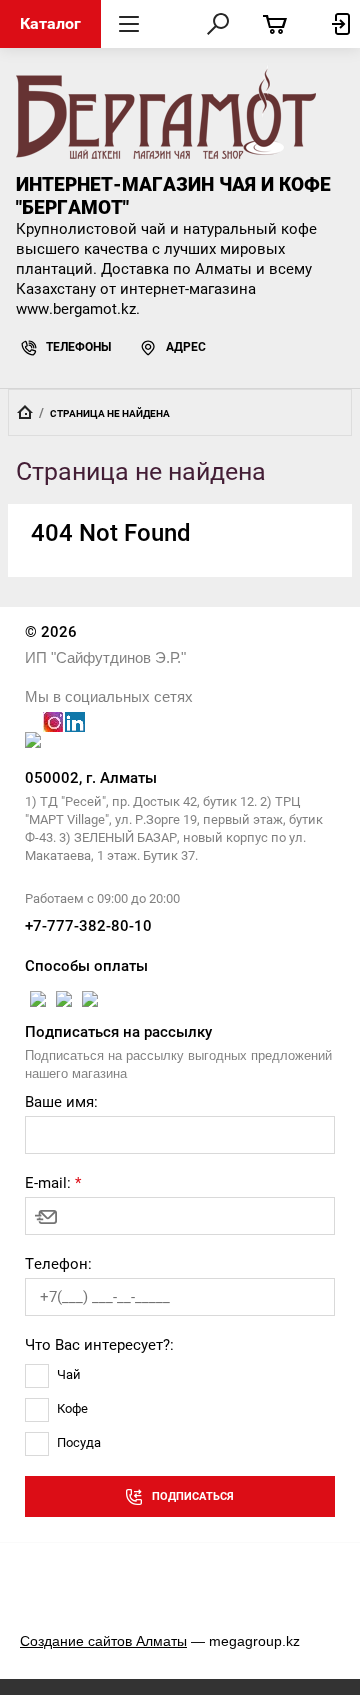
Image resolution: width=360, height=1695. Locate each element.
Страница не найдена (110, 413)
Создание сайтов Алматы (103, 1641)
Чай (69, 1374)
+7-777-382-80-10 (88, 926)
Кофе (72, 1408)
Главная (25, 412)
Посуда (79, 1442)
